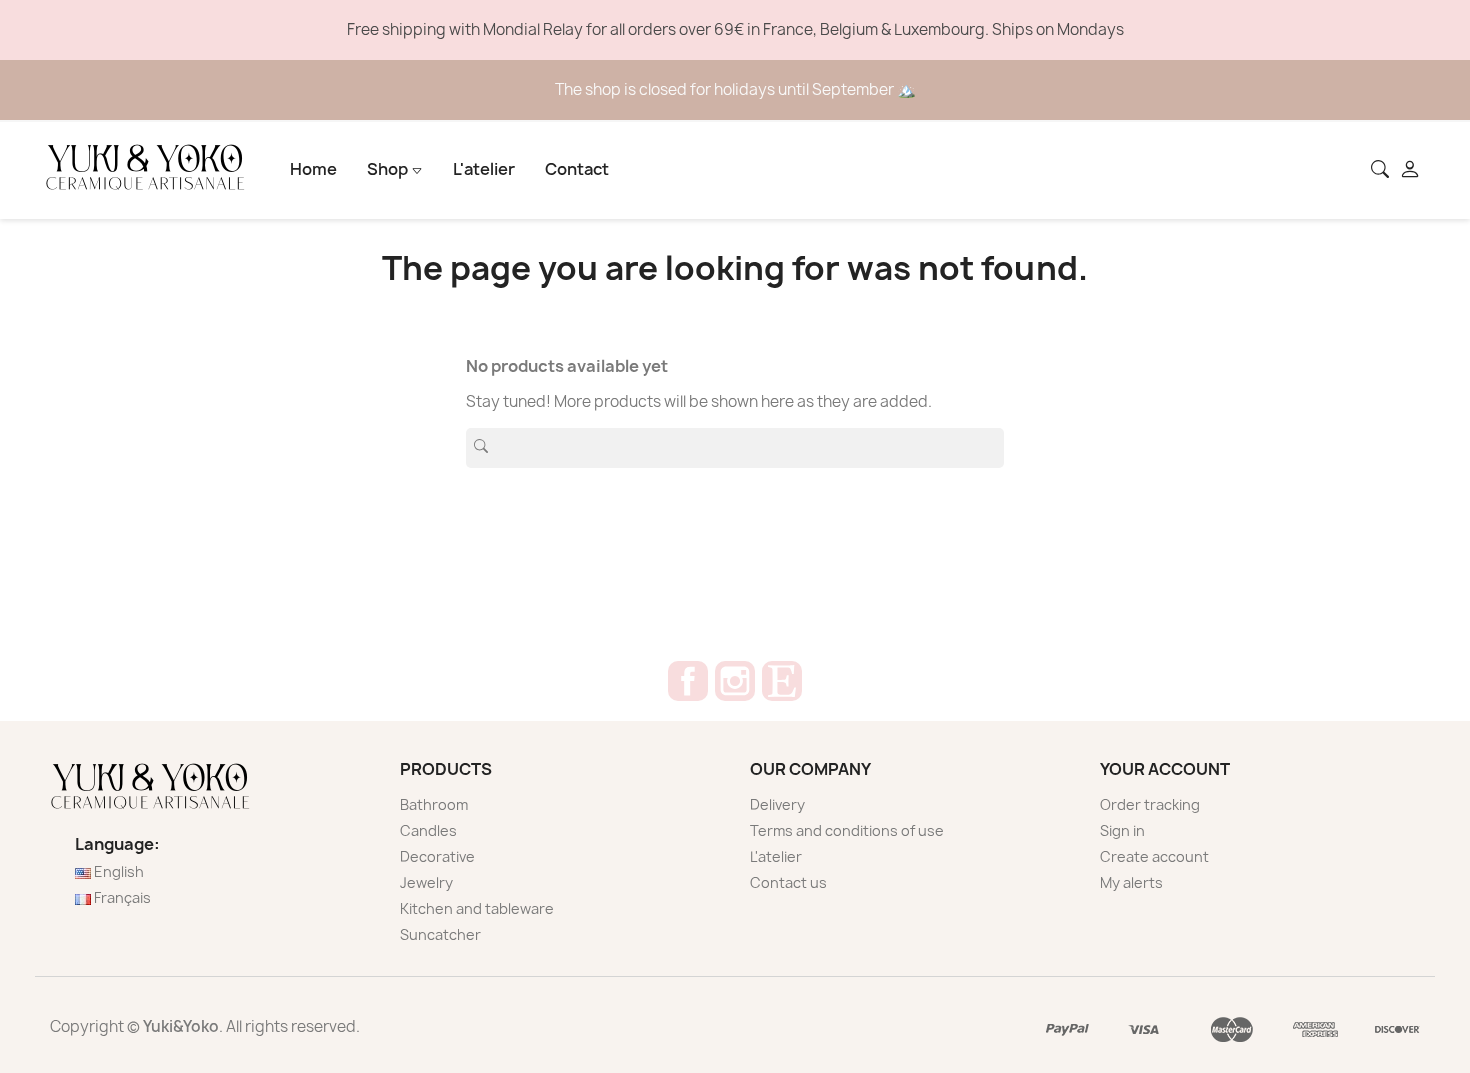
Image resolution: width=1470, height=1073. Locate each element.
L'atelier (484, 169)
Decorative (437, 856)
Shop (389, 169)
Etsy (782, 681)
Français (121, 897)
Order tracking (1150, 804)
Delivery (777, 804)
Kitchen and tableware (477, 908)
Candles (428, 830)
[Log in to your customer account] (1412, 171)
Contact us (788, 882)
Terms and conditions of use (847, 830)
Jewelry (426, 882)
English (117, 871)
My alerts (1131, 882)
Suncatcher (440, 934)
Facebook (688, 681)
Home (313, 169)
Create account (1154, 856)
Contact (577, 169)
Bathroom (434, 804)
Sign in (1122, 830)
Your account (1165, 769)
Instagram (735, 681)
